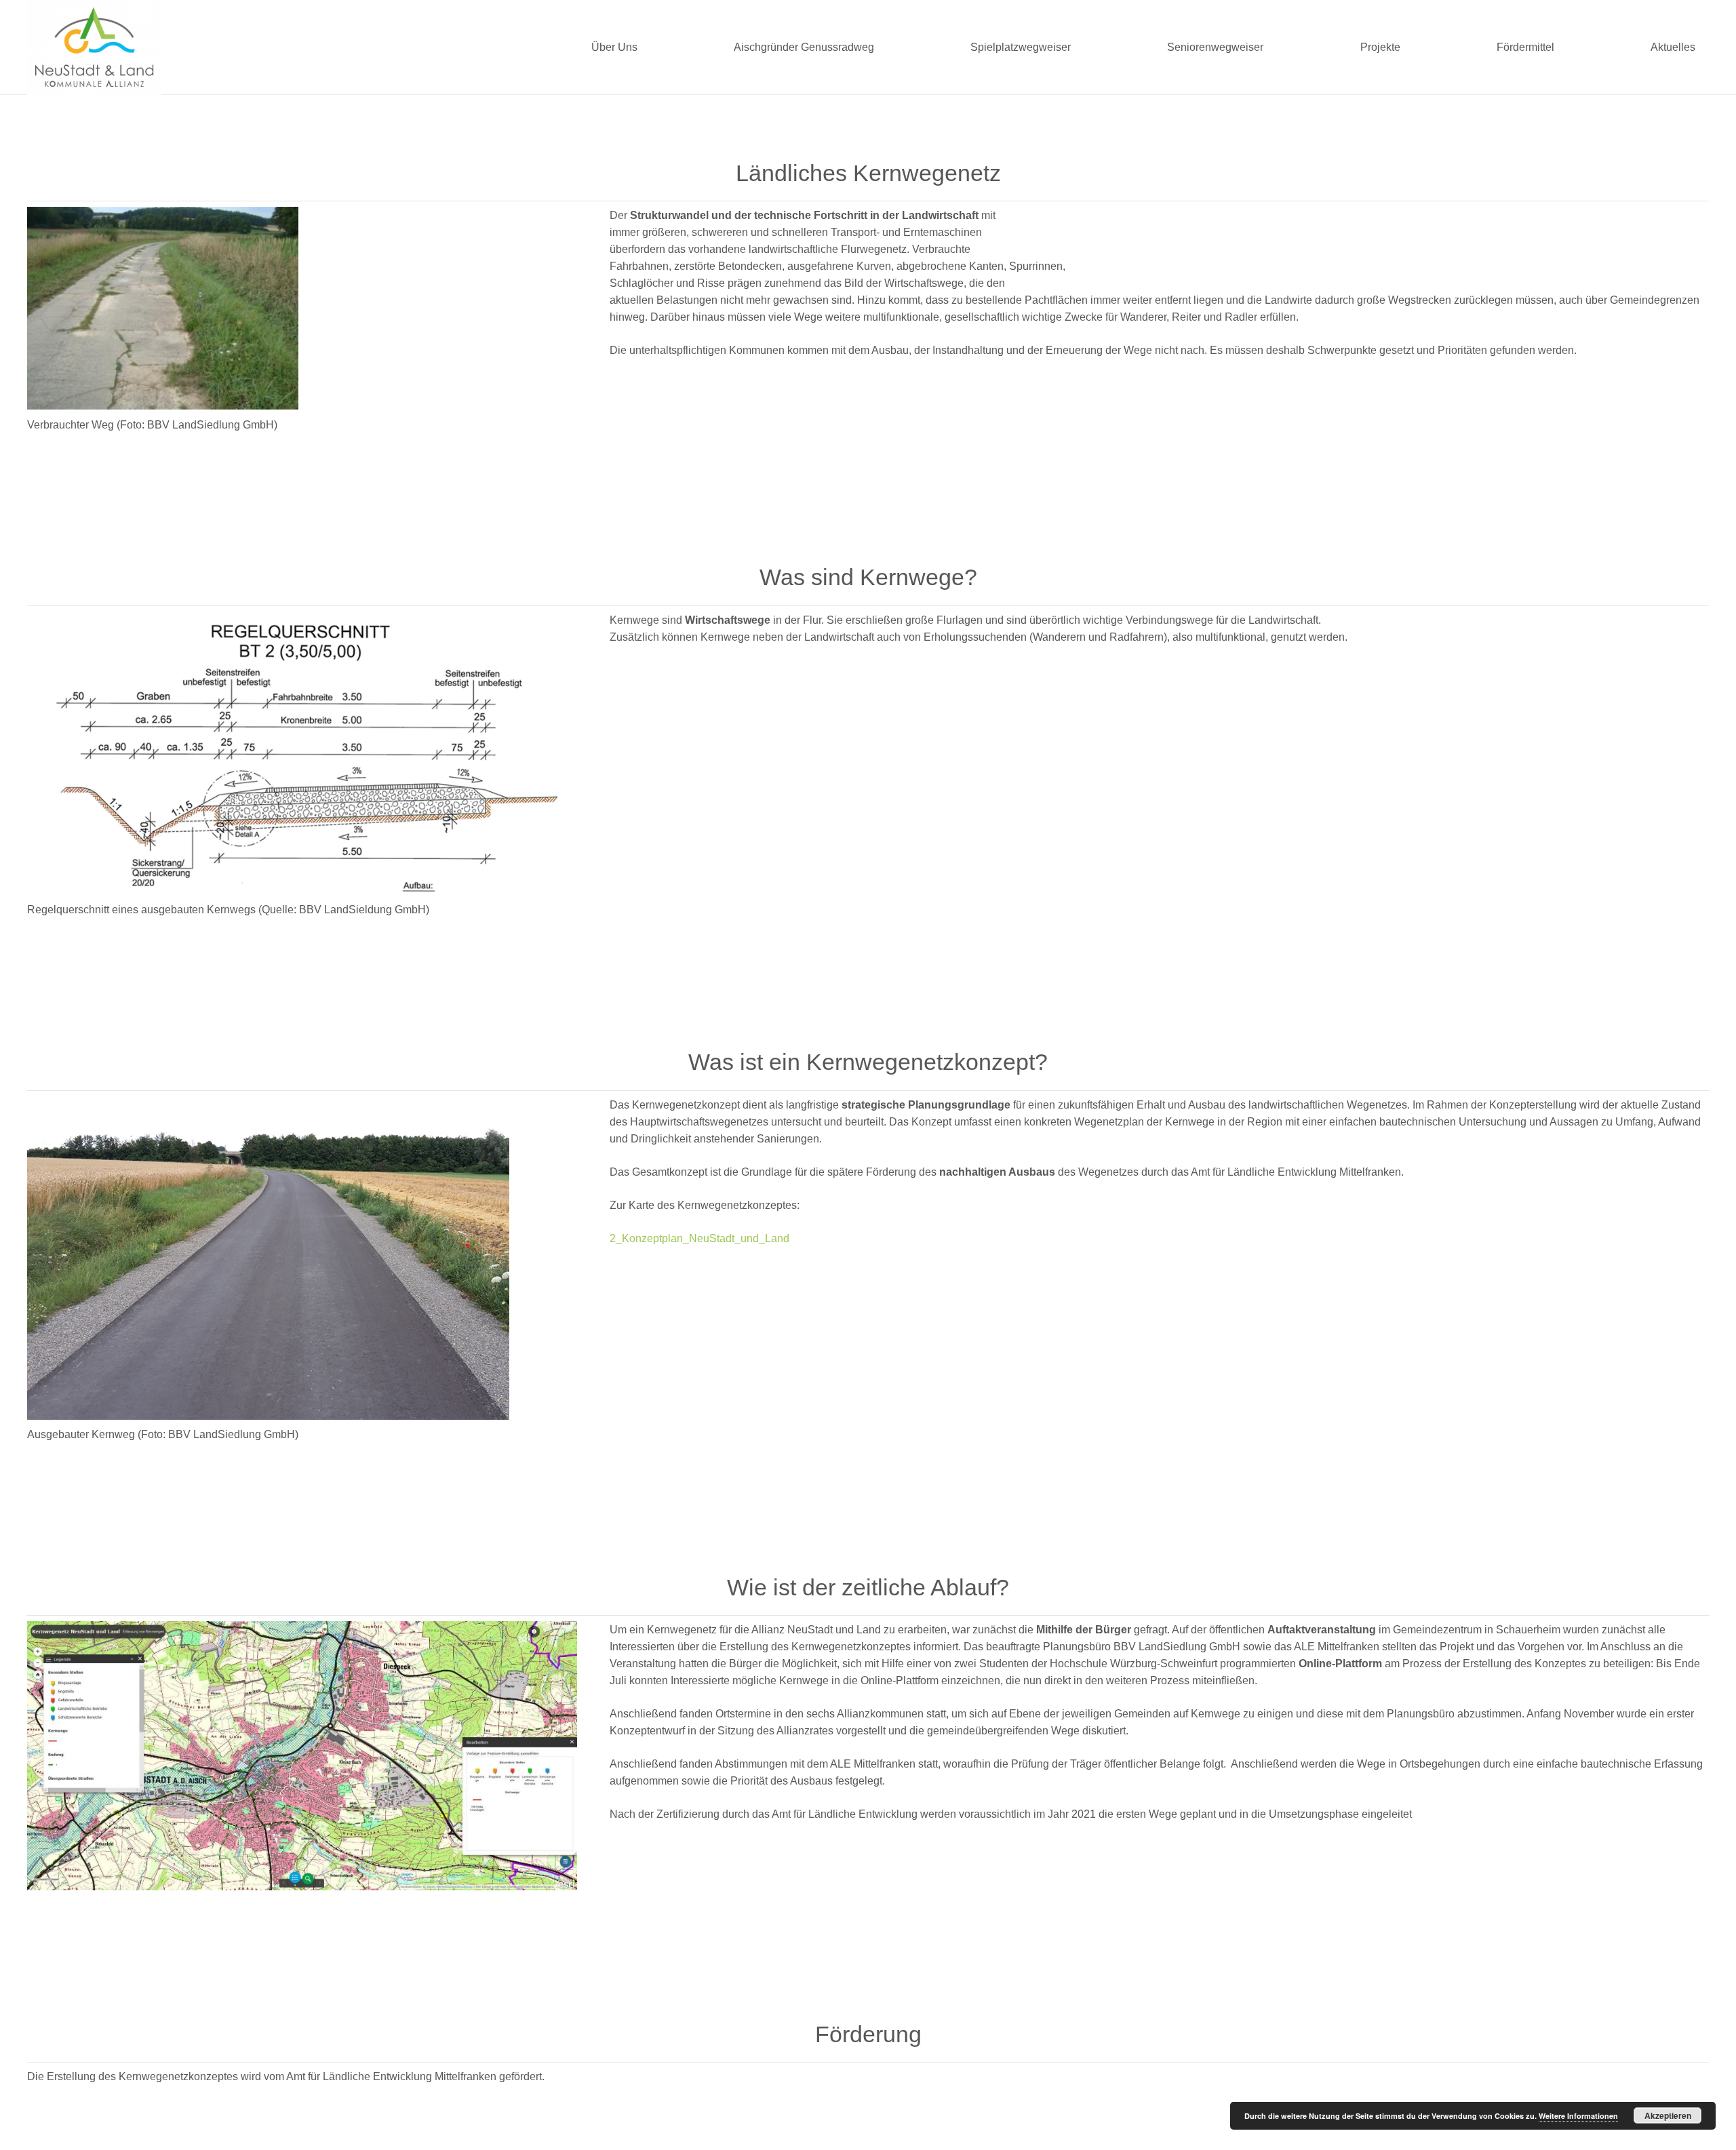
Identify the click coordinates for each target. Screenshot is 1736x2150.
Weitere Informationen (1578, 2116)
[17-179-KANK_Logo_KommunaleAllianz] (94, 47)
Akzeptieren (1668, 2115)
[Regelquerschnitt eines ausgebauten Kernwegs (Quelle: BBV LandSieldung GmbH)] (302, 753)
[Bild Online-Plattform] (302, 1756)
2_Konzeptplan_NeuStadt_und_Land (699, 1238)
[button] (644, 47)
